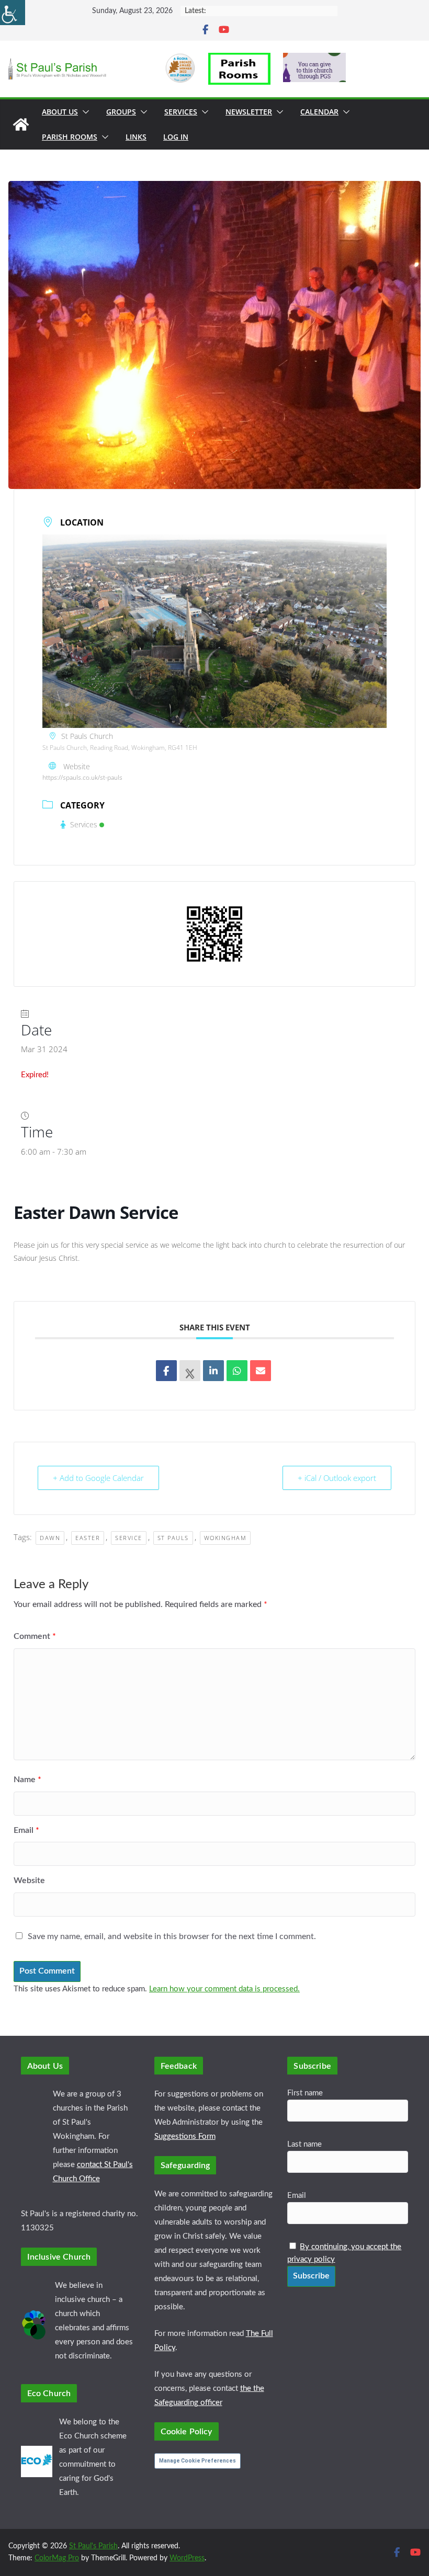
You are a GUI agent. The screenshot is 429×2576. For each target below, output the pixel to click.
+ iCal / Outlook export (337, 1478)
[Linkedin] (213, 1371)
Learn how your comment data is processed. (224, 1989)
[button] (84, 112)
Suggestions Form (185, 2136)
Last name (304, 2144)
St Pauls (173, 1538)
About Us (60, 112)
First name (305, 2093)
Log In (176, 137)
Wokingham (225, 1538)
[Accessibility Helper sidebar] (13, 13)
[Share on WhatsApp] (237, 1371)
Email (26, 1830)
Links (136, 137)
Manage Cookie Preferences (197, 2461)
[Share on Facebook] (166, 1371)
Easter (88, 1538)
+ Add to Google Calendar (98, 1478)
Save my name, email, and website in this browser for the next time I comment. (172, 1936)
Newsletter (249, 112)
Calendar (319, 112)
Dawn (50, 1538)
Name (27, 1780)
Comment (35, 1636)
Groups (121, 112)
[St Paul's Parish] (21, 124)
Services (181, 112)
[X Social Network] (190, 1371)
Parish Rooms (70, 137)
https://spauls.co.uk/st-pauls (82, 777)
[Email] (261, 1371)
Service (129, 1538)
